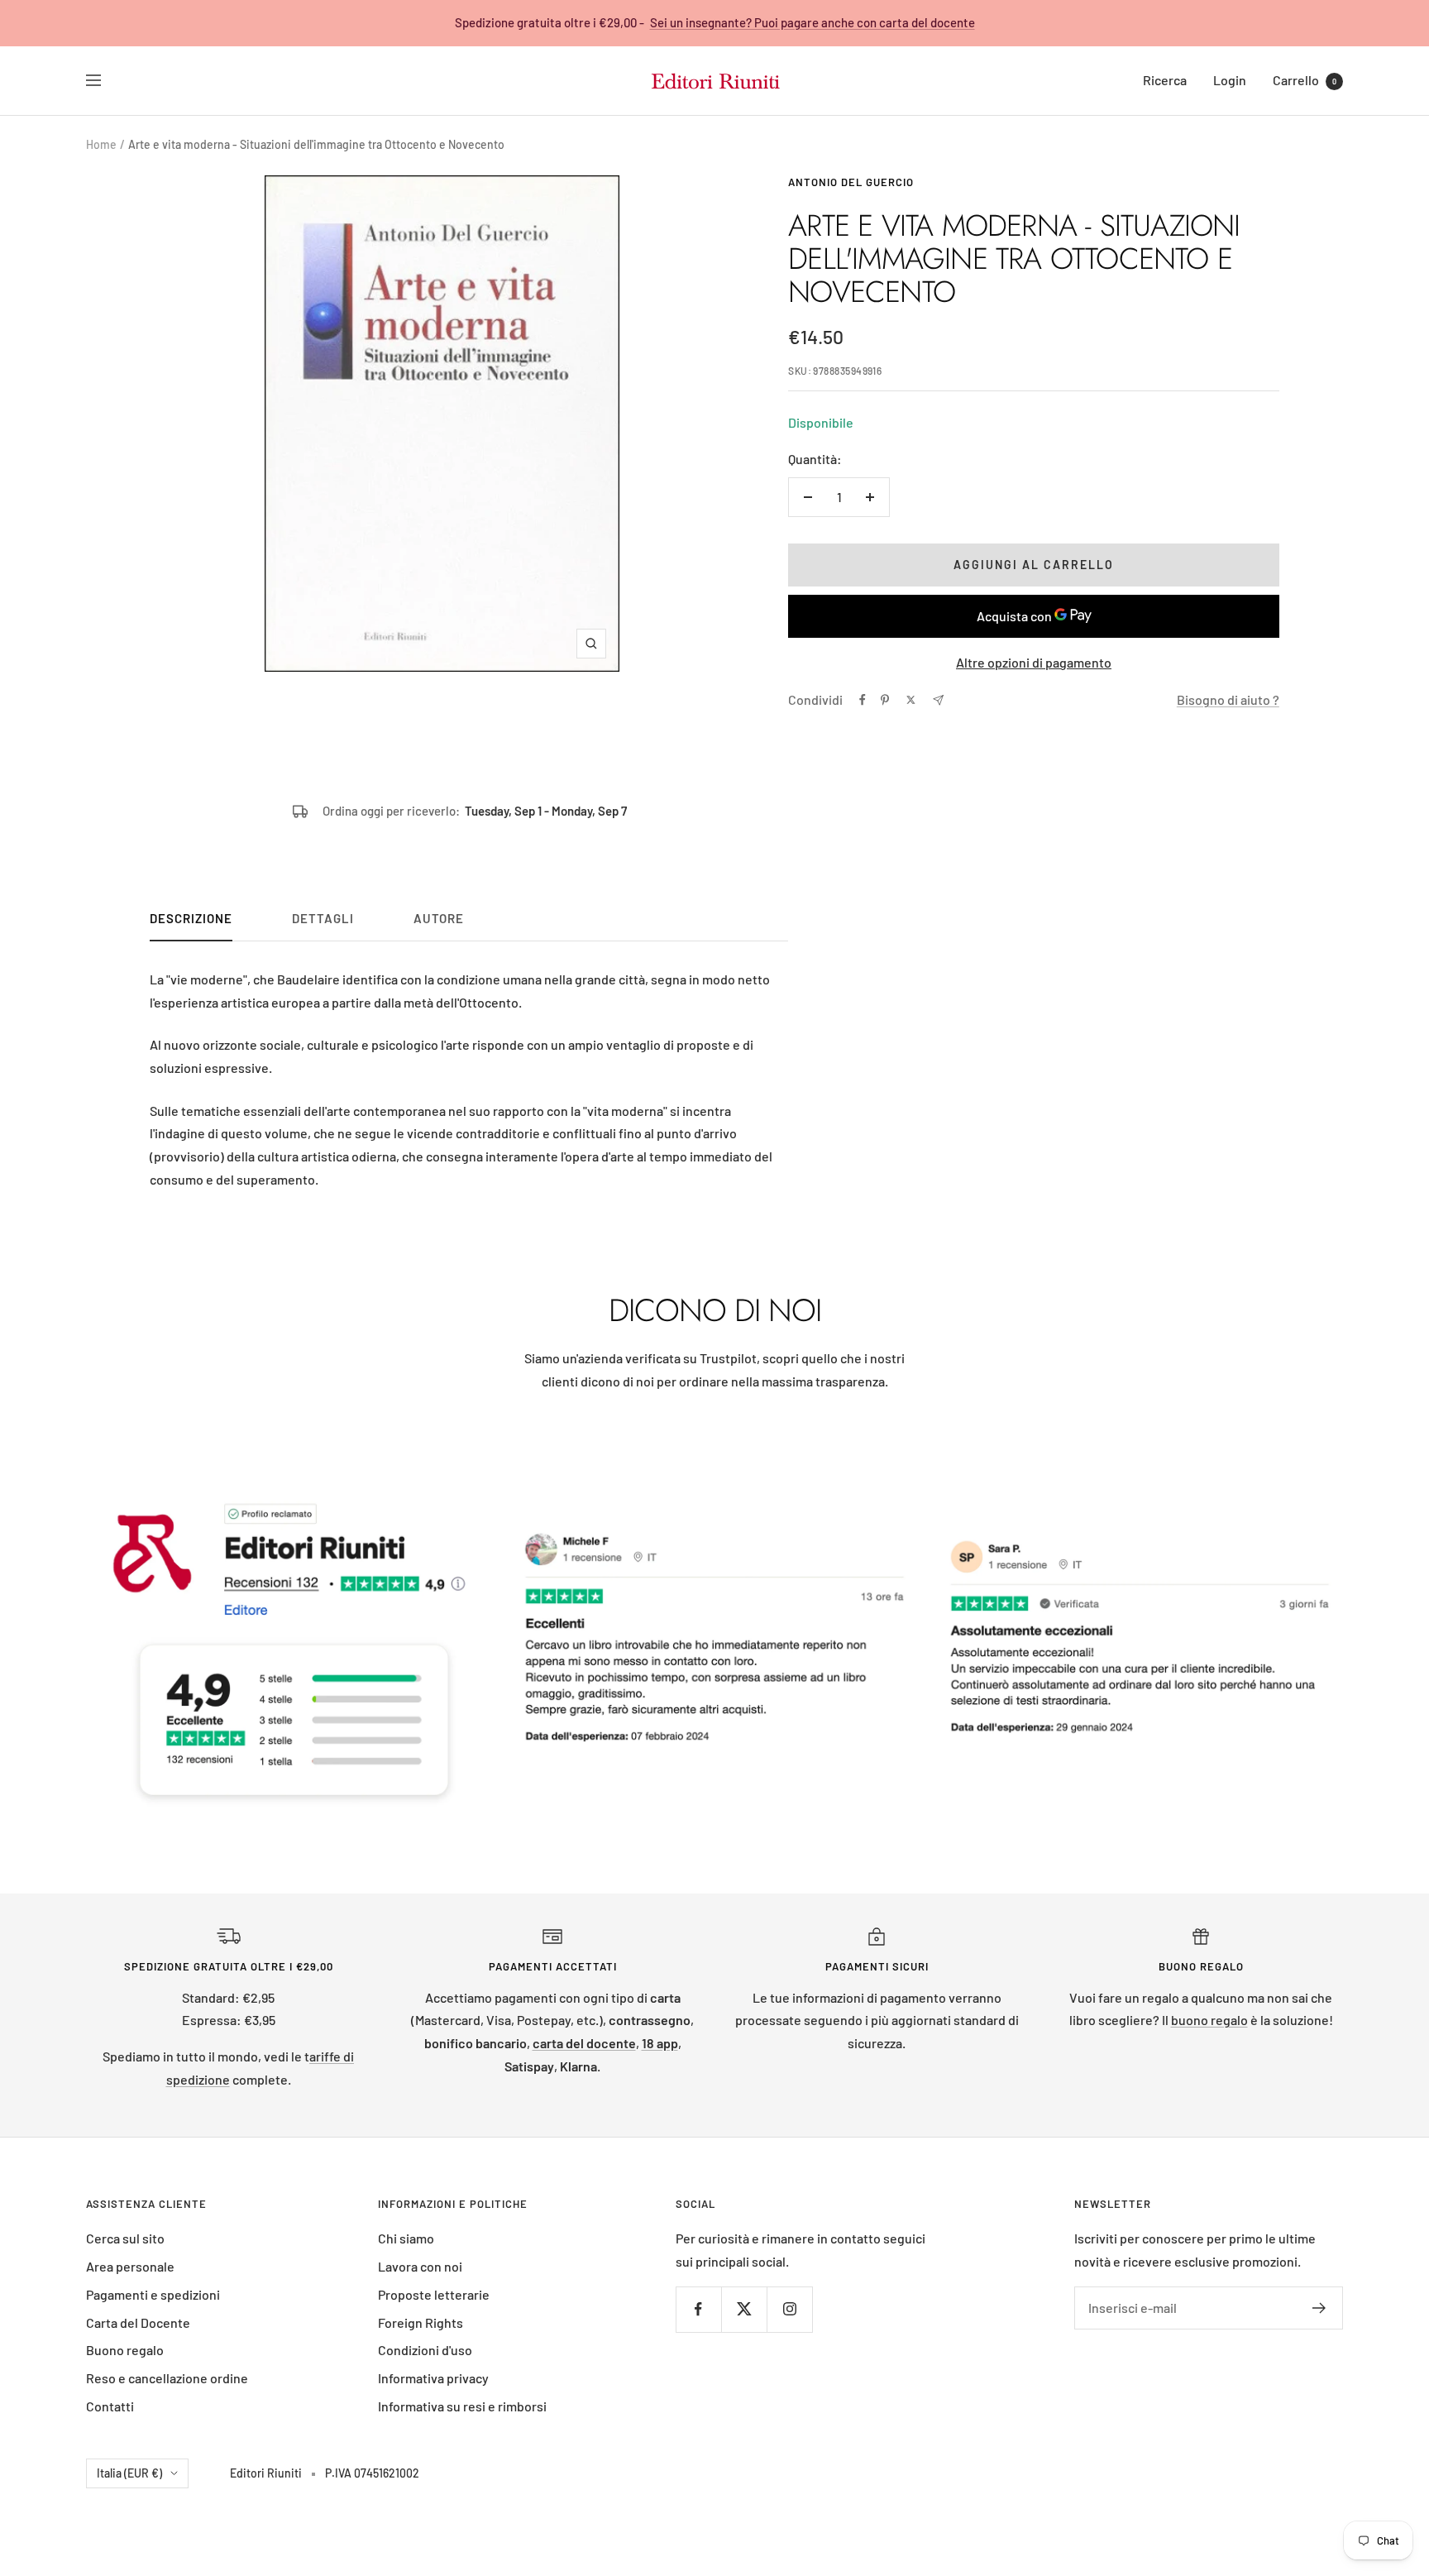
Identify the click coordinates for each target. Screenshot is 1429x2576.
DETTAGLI (323, 918)
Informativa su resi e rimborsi (462, 2406)
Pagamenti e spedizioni (153, 2294)
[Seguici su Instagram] (789, 2309)
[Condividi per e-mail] (938, 700)
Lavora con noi (420, 2266)
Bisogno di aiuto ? (1228, 699)
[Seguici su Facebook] (698, 2309)
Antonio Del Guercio (851, 182)
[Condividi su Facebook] (863, 700)
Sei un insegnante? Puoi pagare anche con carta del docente (812, 22)
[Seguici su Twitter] (744, 2309)
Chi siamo (406, 2238)
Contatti (110, 2406)
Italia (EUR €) (129, 2473)
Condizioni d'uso (425, 2350)
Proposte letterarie (434, 2294)
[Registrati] (1319, 2308)
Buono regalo (125, 2350)
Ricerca (1165, 80)
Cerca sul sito (125, 2238)
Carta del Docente (138, 2322)
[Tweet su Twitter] (911, 700)
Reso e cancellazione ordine (167, 2378)
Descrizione (191, 918)
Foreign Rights (421, 2322)
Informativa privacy (433, 2378)
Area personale (130, 2266)
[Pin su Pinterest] (885, 700)
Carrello (1305, 80)
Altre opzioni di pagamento (1034, 662)
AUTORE (439, 918)
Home (101, 144)
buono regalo (1209, 2020)
